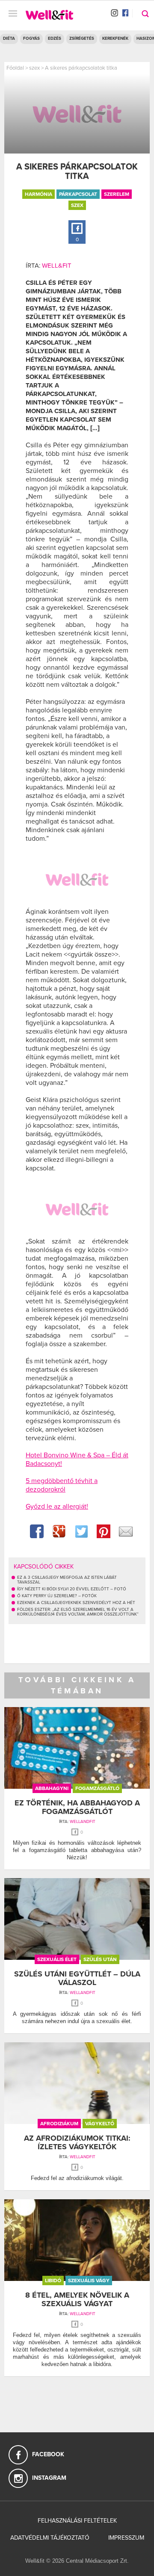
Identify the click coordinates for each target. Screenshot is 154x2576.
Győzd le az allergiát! (57, 1507)
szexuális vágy (89, 2281)
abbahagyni (52, 1788)
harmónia (38, 194)
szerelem (117, 194)
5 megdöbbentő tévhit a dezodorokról (62, 1485)
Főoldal (15, 68)
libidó (53, 2281)
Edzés (55, 38)
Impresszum (126, 2538)
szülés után (100, 1959)
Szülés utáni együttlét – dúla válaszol (77, 1978)
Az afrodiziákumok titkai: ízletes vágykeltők (77, 2142)
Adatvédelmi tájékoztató (50, 2538)
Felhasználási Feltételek (77, 2521)
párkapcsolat (78, 194)
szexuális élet (57, 1959)
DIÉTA (9, 38)
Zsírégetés (82, 38)
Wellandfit (83, 1822)
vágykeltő (100, 2124)
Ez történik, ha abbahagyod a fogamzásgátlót (77, 1807)
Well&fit (57, 266)
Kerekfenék (115, 38)
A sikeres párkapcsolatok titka (81, 68)
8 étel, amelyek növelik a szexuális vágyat (77, 2299)
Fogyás (31, 38)
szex (34, 68)
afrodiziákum (59, 2124)
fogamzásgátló (97, 1788)
